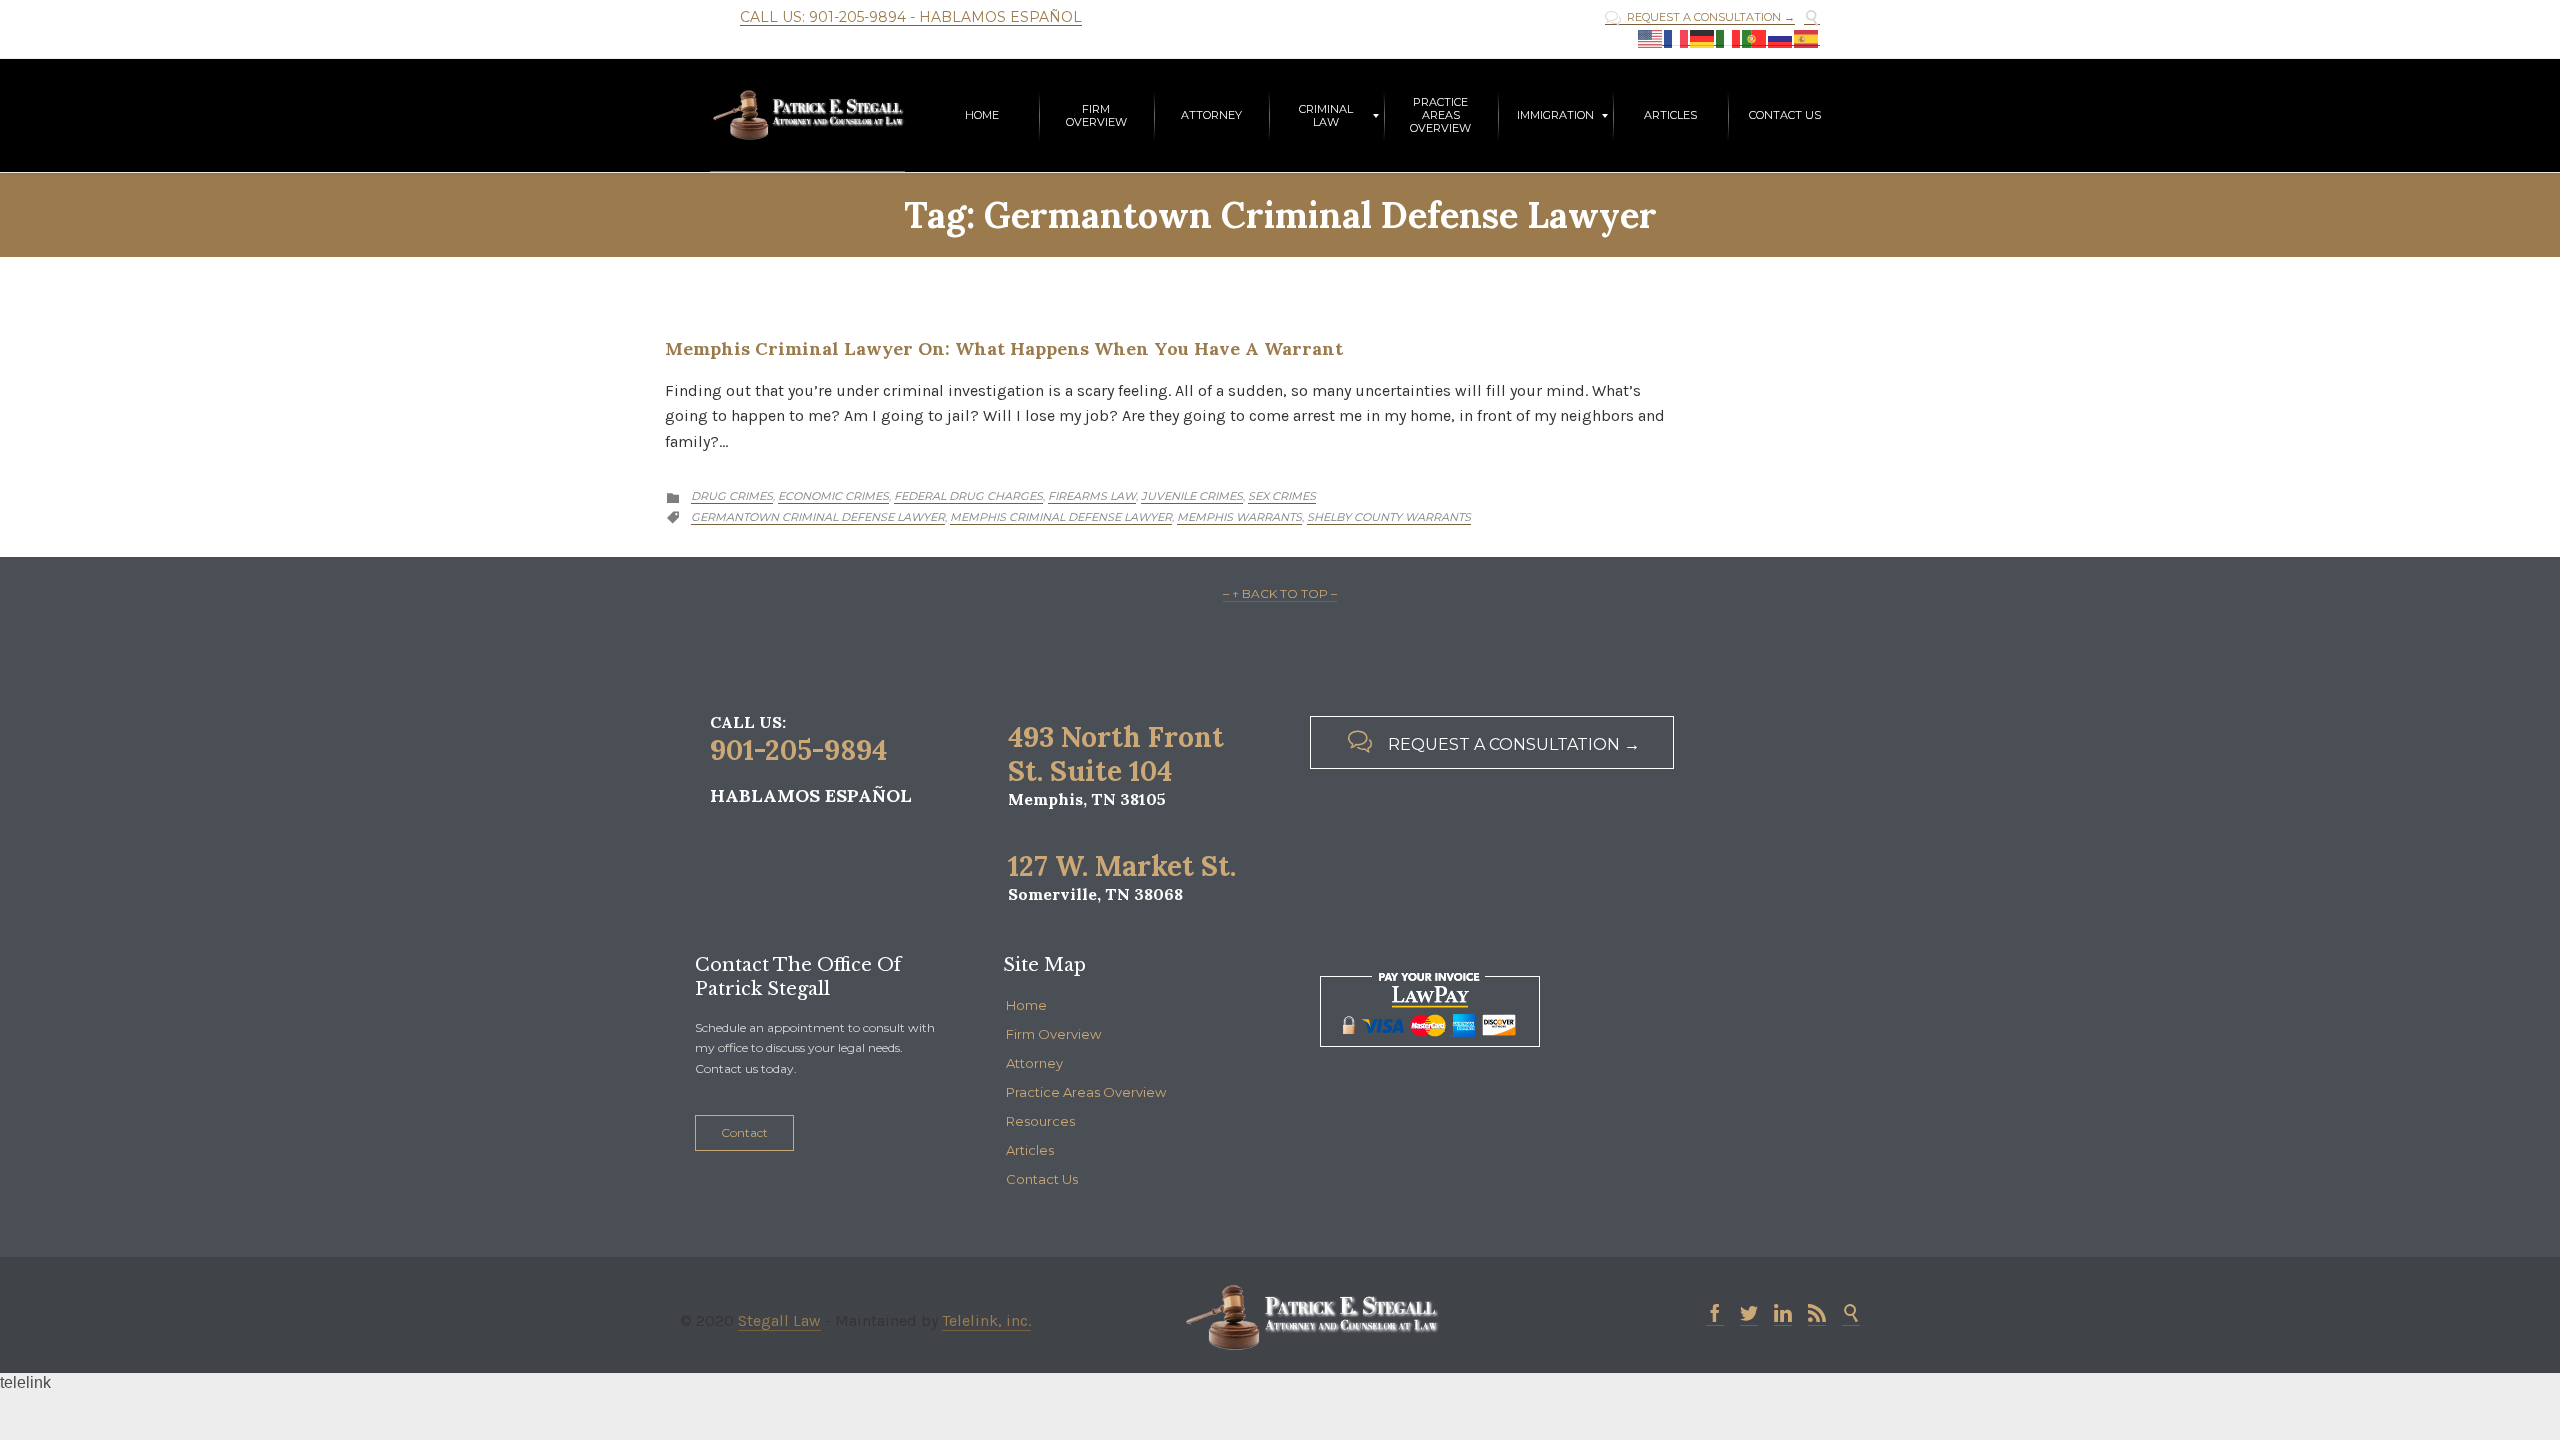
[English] (1651, 38)
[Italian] (1729, 38)
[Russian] (1781, 38)
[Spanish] (1807, 38)
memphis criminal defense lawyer (1061, 517)
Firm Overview (1053, 1034)
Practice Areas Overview (1086, 1092)
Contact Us (1042, 1179)
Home (1026, 1005)
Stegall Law (779, 1320)
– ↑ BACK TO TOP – (1280, 593)
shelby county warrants (1389, 517)
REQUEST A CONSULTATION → (1700, 17)
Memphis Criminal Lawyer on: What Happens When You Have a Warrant (1004, 348)
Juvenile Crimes (1192, 496)
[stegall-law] (807, 115)
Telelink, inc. (986, 1320)
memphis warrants (1239, 517)
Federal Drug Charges (968, 496)
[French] (1677, 38)
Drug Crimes (732, 496)
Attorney (1034, 1063)
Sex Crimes (1282, 496)
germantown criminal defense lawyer (818, 517)
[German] (1703, 38)
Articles (1030, 1150)
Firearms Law (1092, 496)
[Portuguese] (1755, 38)
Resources (1040, 1121)
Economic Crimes (833, 496)
